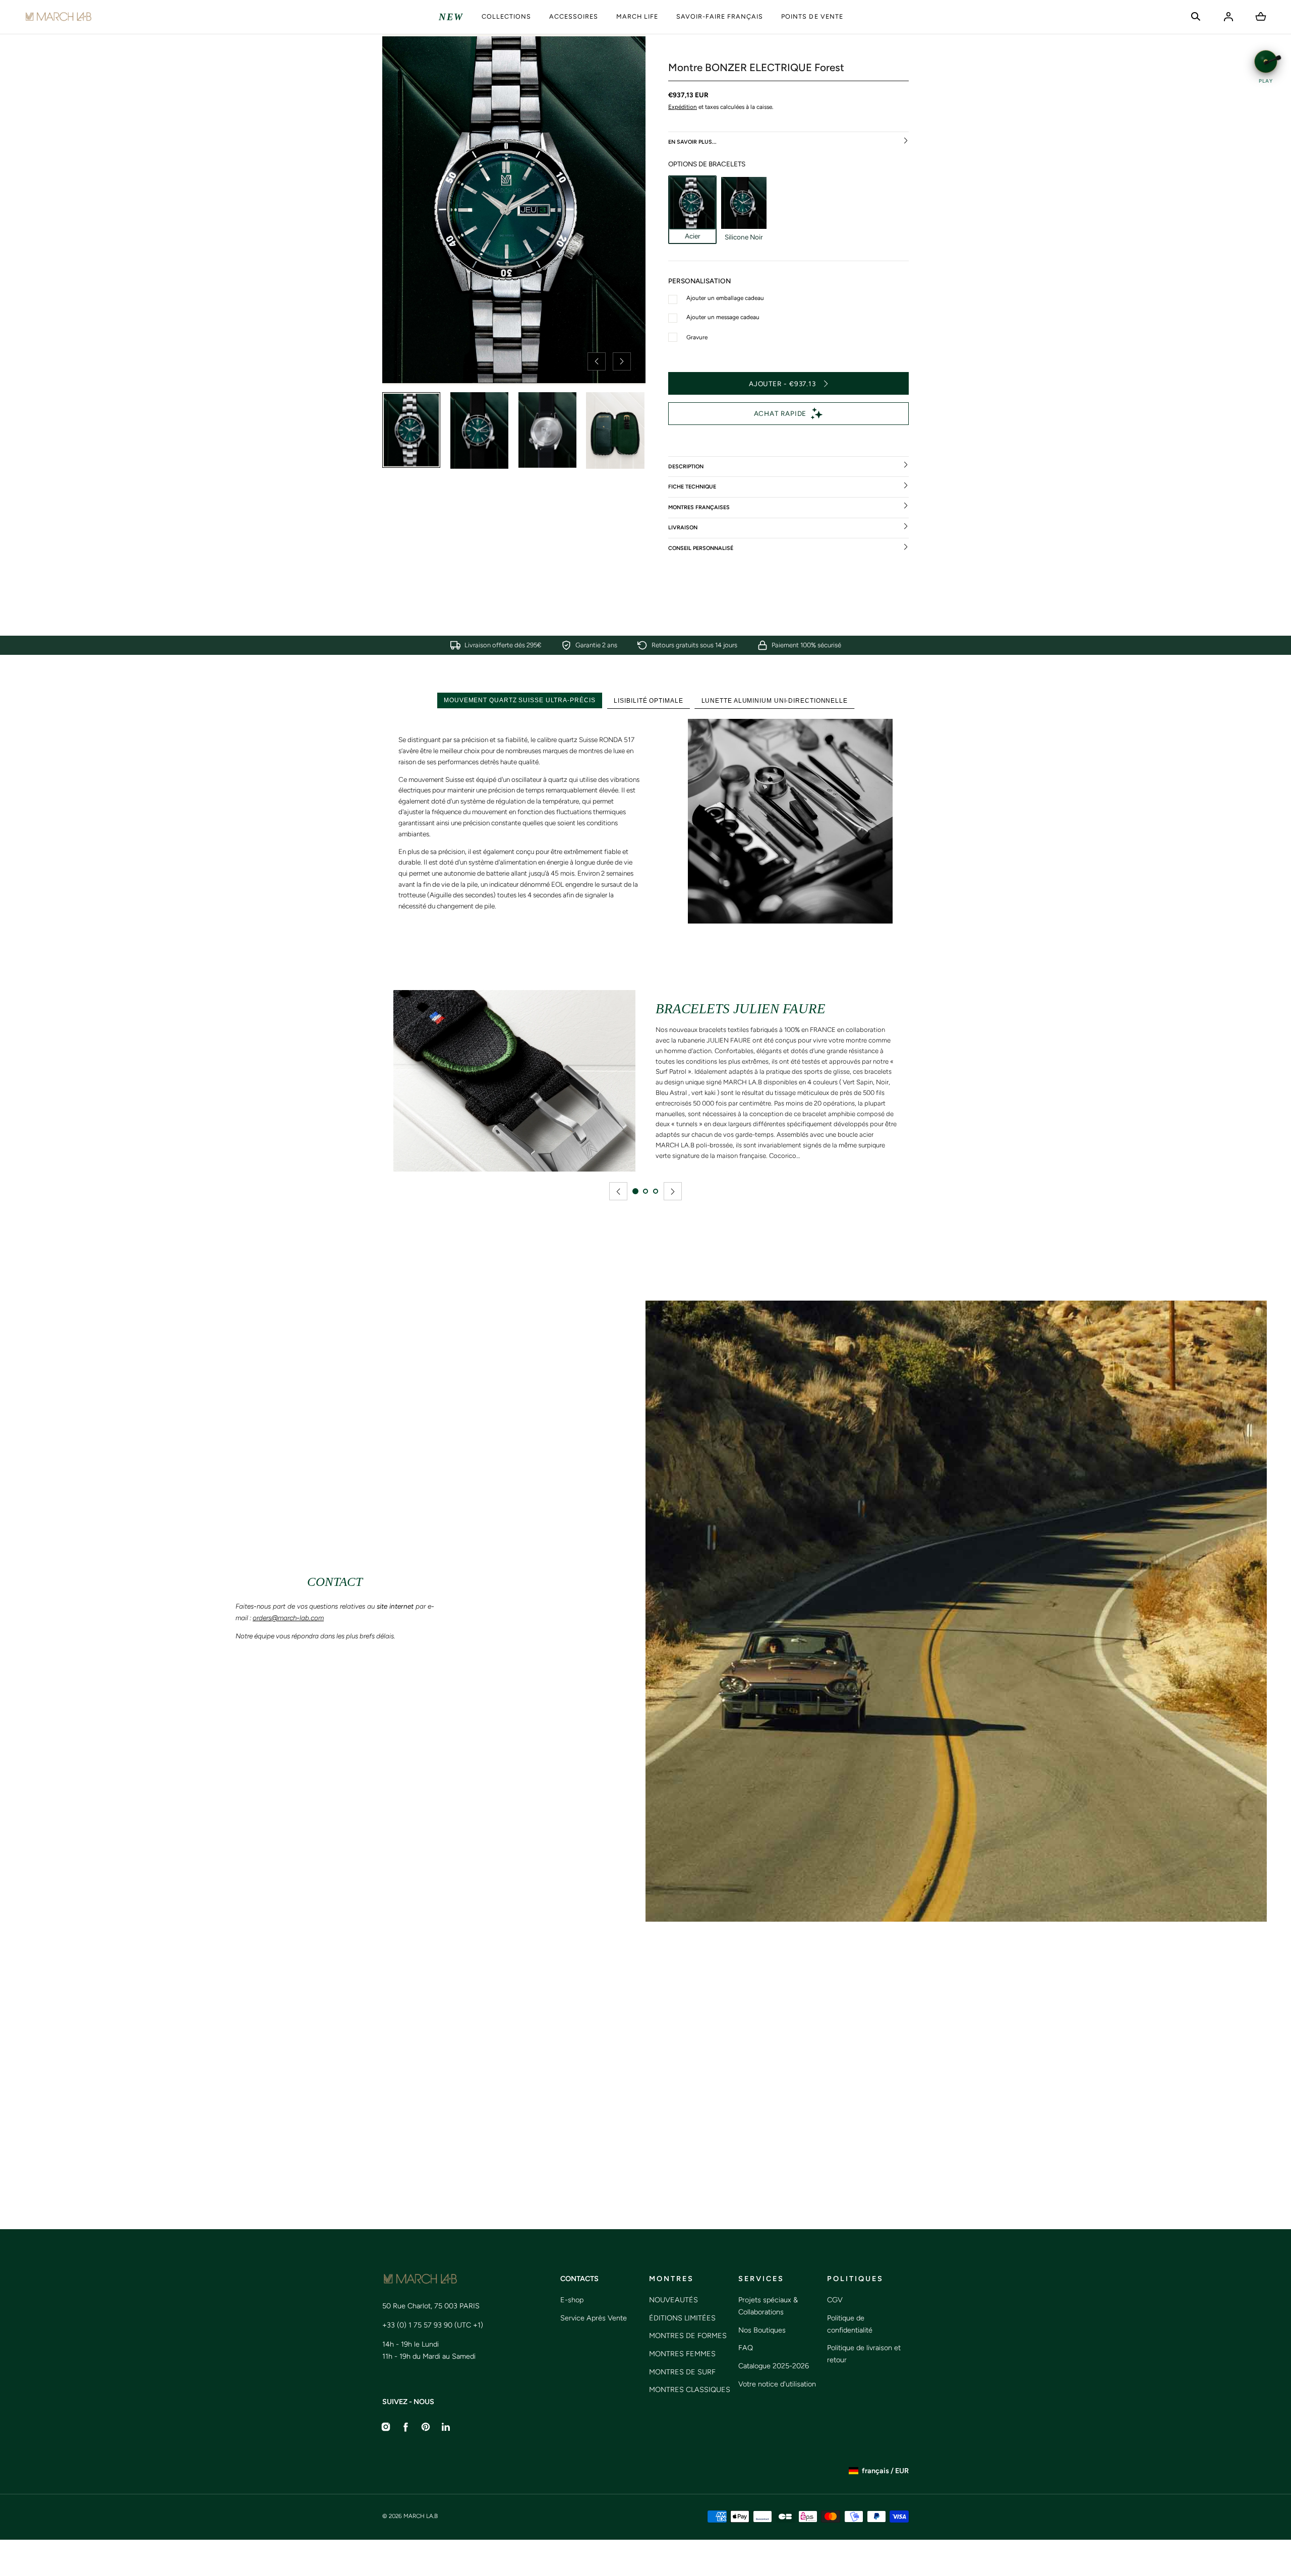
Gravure (697, 337)
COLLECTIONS (506, 16)
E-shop (572, 2300)
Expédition (683, 107)
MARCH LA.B (421, 2516)
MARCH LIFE (637, 16)
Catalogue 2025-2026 (774, 2366)
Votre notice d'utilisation (777, 2384)
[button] (1196, 17)
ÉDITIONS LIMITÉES (682, 2318)
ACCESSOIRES (574, 16)
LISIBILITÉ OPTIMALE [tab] (648, 700)
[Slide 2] (645, 1191)
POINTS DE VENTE (812, 16)
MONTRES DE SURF (682, 2372)
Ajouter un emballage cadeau (725, 298)
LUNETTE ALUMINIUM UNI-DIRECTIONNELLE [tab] (775, 700)
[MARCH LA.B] (58, 17)
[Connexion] (1228, 17)
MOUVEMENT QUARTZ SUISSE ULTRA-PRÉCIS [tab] (519, 700)
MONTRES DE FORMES (688, 2336)
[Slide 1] (635, 1191)
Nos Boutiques (762, 2330)
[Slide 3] (656, 1191)
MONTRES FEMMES (682, 2354)
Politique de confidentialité (850, 2324)
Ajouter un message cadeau (723, 317)
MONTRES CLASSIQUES (690, 2389)
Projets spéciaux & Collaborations (768, 2306)
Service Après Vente (594, 2318)
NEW (451, 17)
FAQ (746, 2348)
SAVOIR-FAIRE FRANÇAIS (720, 16)
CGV (835, 2300)
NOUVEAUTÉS (673, 2300)
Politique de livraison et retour (864, 2354)
